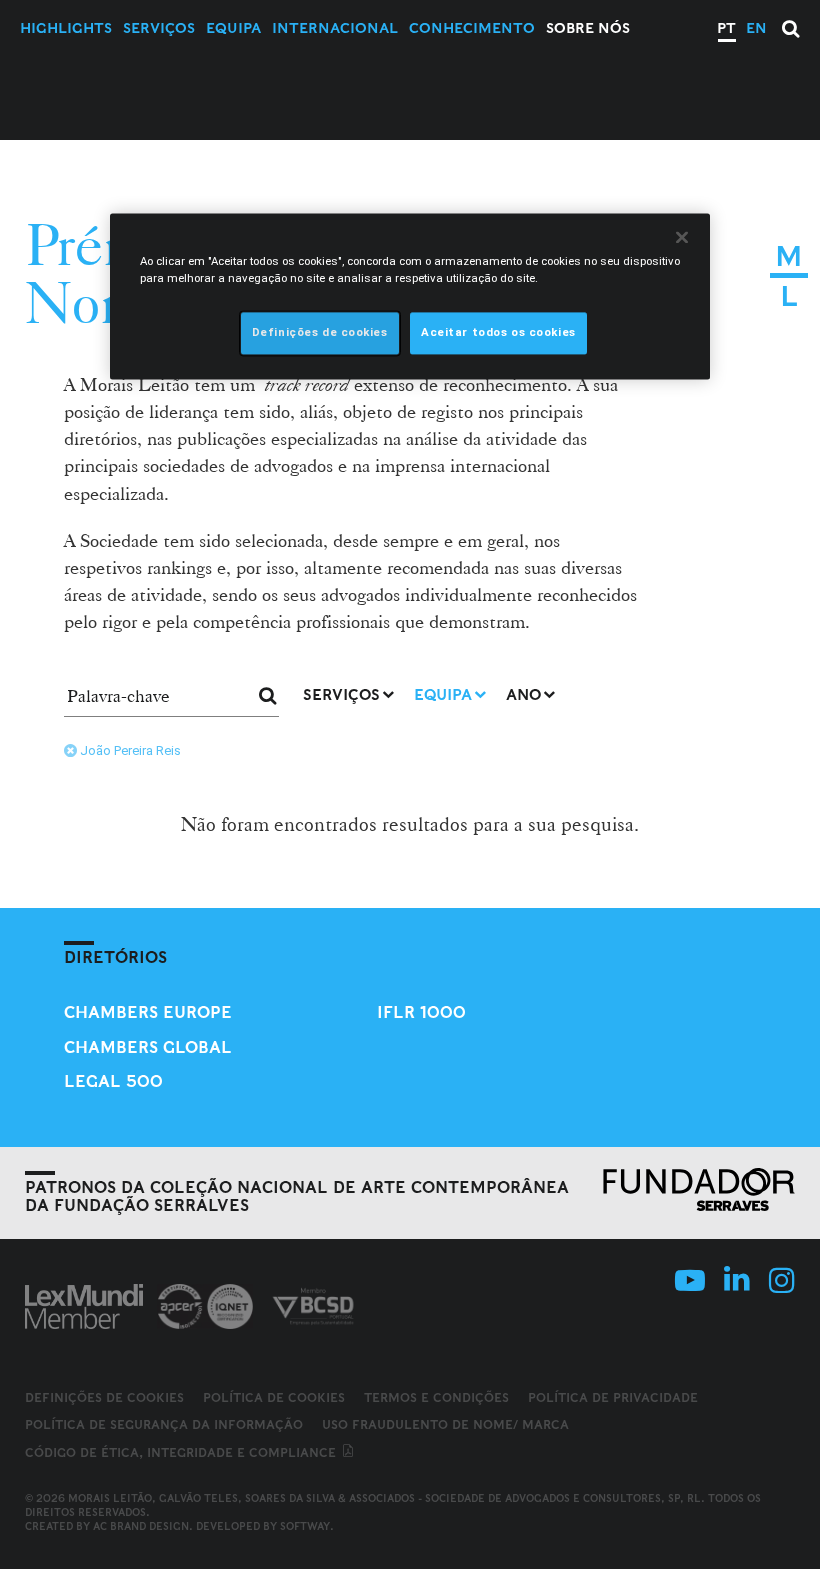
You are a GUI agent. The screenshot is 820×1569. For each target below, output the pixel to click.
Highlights (66, 28)
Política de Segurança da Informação (164, 1424)
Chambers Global (148, 1047)
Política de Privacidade (613, 1397)
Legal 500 (113, 1081)
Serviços (159, 28)
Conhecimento (472, 28)
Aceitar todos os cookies (498, 333)
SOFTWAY (305, 1526)
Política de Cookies (274, 1397)
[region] (410, 297)
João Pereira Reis (130, 750)
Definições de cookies (104, 1398)
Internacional (335, 28)
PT (726, 28)
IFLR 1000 (421, 1012)
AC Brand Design (141, 1526)
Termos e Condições (436, 1397)
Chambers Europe (148, 1012)
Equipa (233, 28)
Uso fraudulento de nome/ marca (445, 1424)
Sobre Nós (588, 28)
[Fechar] (682, 238)
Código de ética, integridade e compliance (182, 1452)
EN (756, 28)
